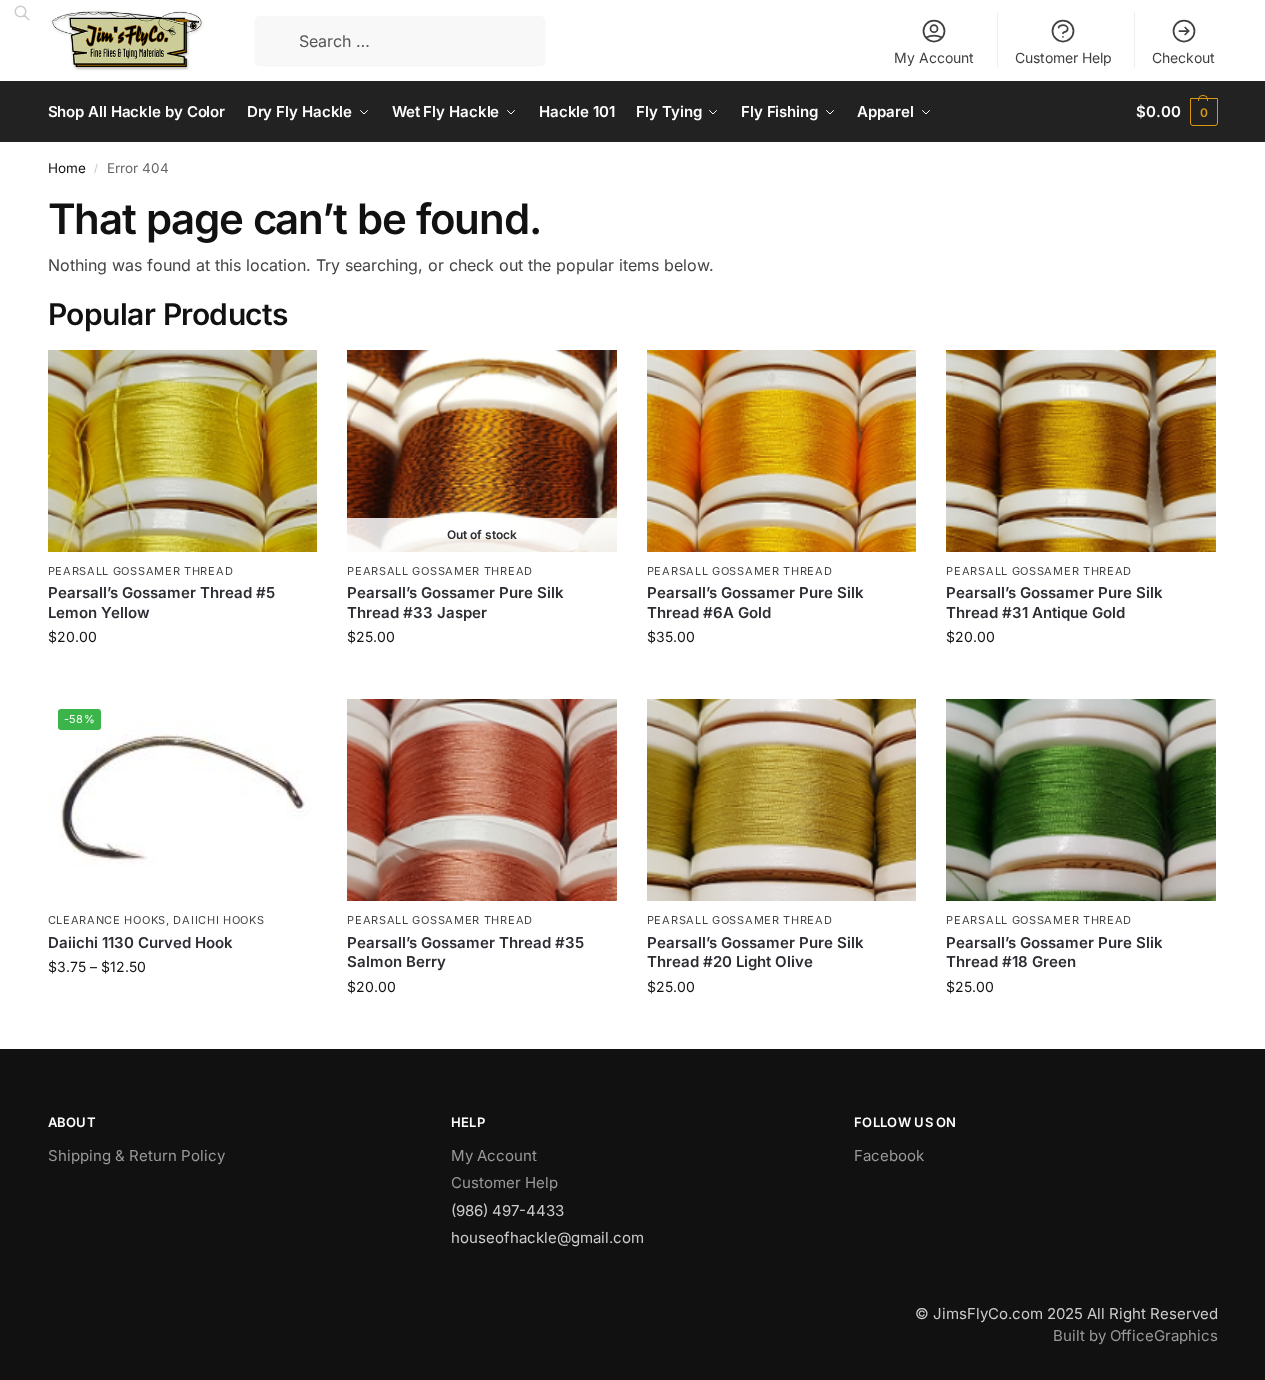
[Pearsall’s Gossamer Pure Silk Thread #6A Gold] (782, 451)
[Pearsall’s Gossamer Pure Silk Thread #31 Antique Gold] (1081, 451)
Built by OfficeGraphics (1135, 1335)
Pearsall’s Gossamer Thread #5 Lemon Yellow (161, 602)
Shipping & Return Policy (136, 1155)
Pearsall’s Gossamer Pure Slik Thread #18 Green (1054, 952)
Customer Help (1063, 57)
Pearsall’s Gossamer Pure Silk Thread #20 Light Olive (755, 952)
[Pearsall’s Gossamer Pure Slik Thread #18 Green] (1081, 800)
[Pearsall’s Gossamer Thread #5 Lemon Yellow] (183, 451)
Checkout (1183, 57)
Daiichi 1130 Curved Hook (140, 942)
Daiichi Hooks (218, 920)
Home (67, 168)
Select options (182, 1008)
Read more (482, 678)
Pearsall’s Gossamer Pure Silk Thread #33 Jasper (455, 602)
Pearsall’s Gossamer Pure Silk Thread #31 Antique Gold (1054, 602)
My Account (934, 57)
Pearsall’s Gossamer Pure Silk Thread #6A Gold (755, 602)
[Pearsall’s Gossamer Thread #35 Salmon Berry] (482, 800)
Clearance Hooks (107, 920)
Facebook (889, 1155)
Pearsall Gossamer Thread (141, 571)
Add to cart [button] (182, 678)
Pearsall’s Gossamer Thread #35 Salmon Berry (465, 952)
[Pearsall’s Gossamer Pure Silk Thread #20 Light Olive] (782, 800)
